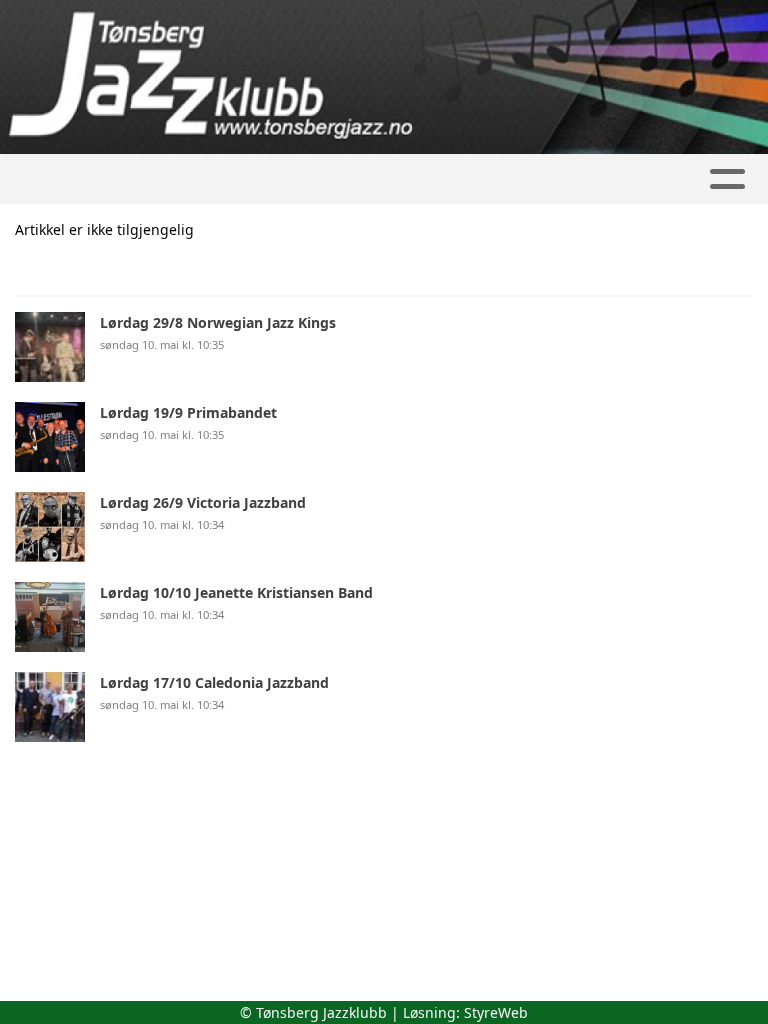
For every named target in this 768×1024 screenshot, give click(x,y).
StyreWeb (496, 1012)
